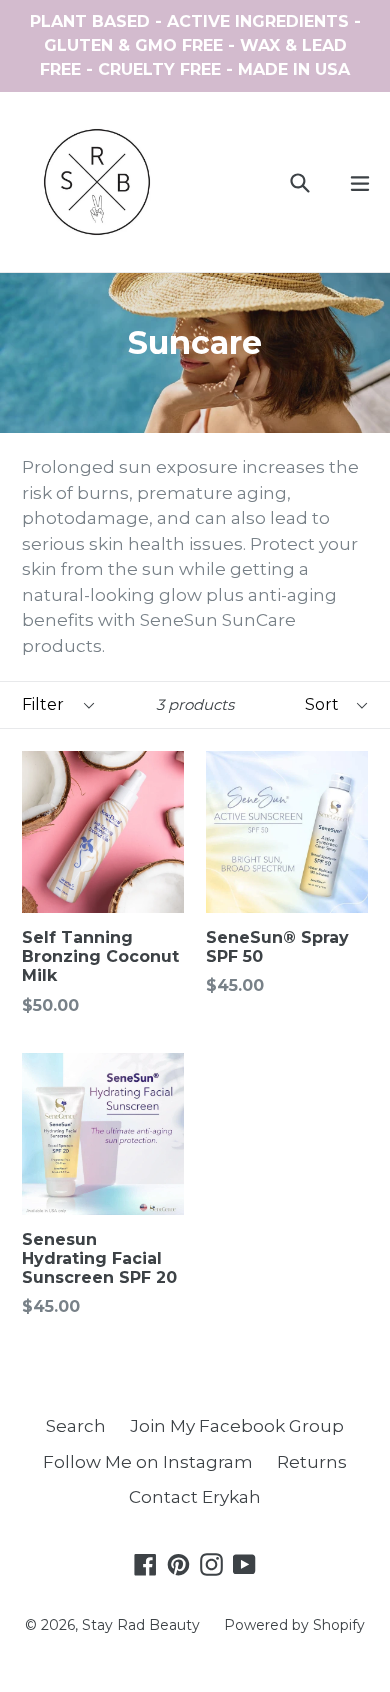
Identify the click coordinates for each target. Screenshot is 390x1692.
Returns (312, 1462)
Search (76, 1426)
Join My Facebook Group (237, 1426)
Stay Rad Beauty (141, 1625)
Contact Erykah (195, 1497)
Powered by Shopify (294, 1625)
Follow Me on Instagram (148, 1462)
